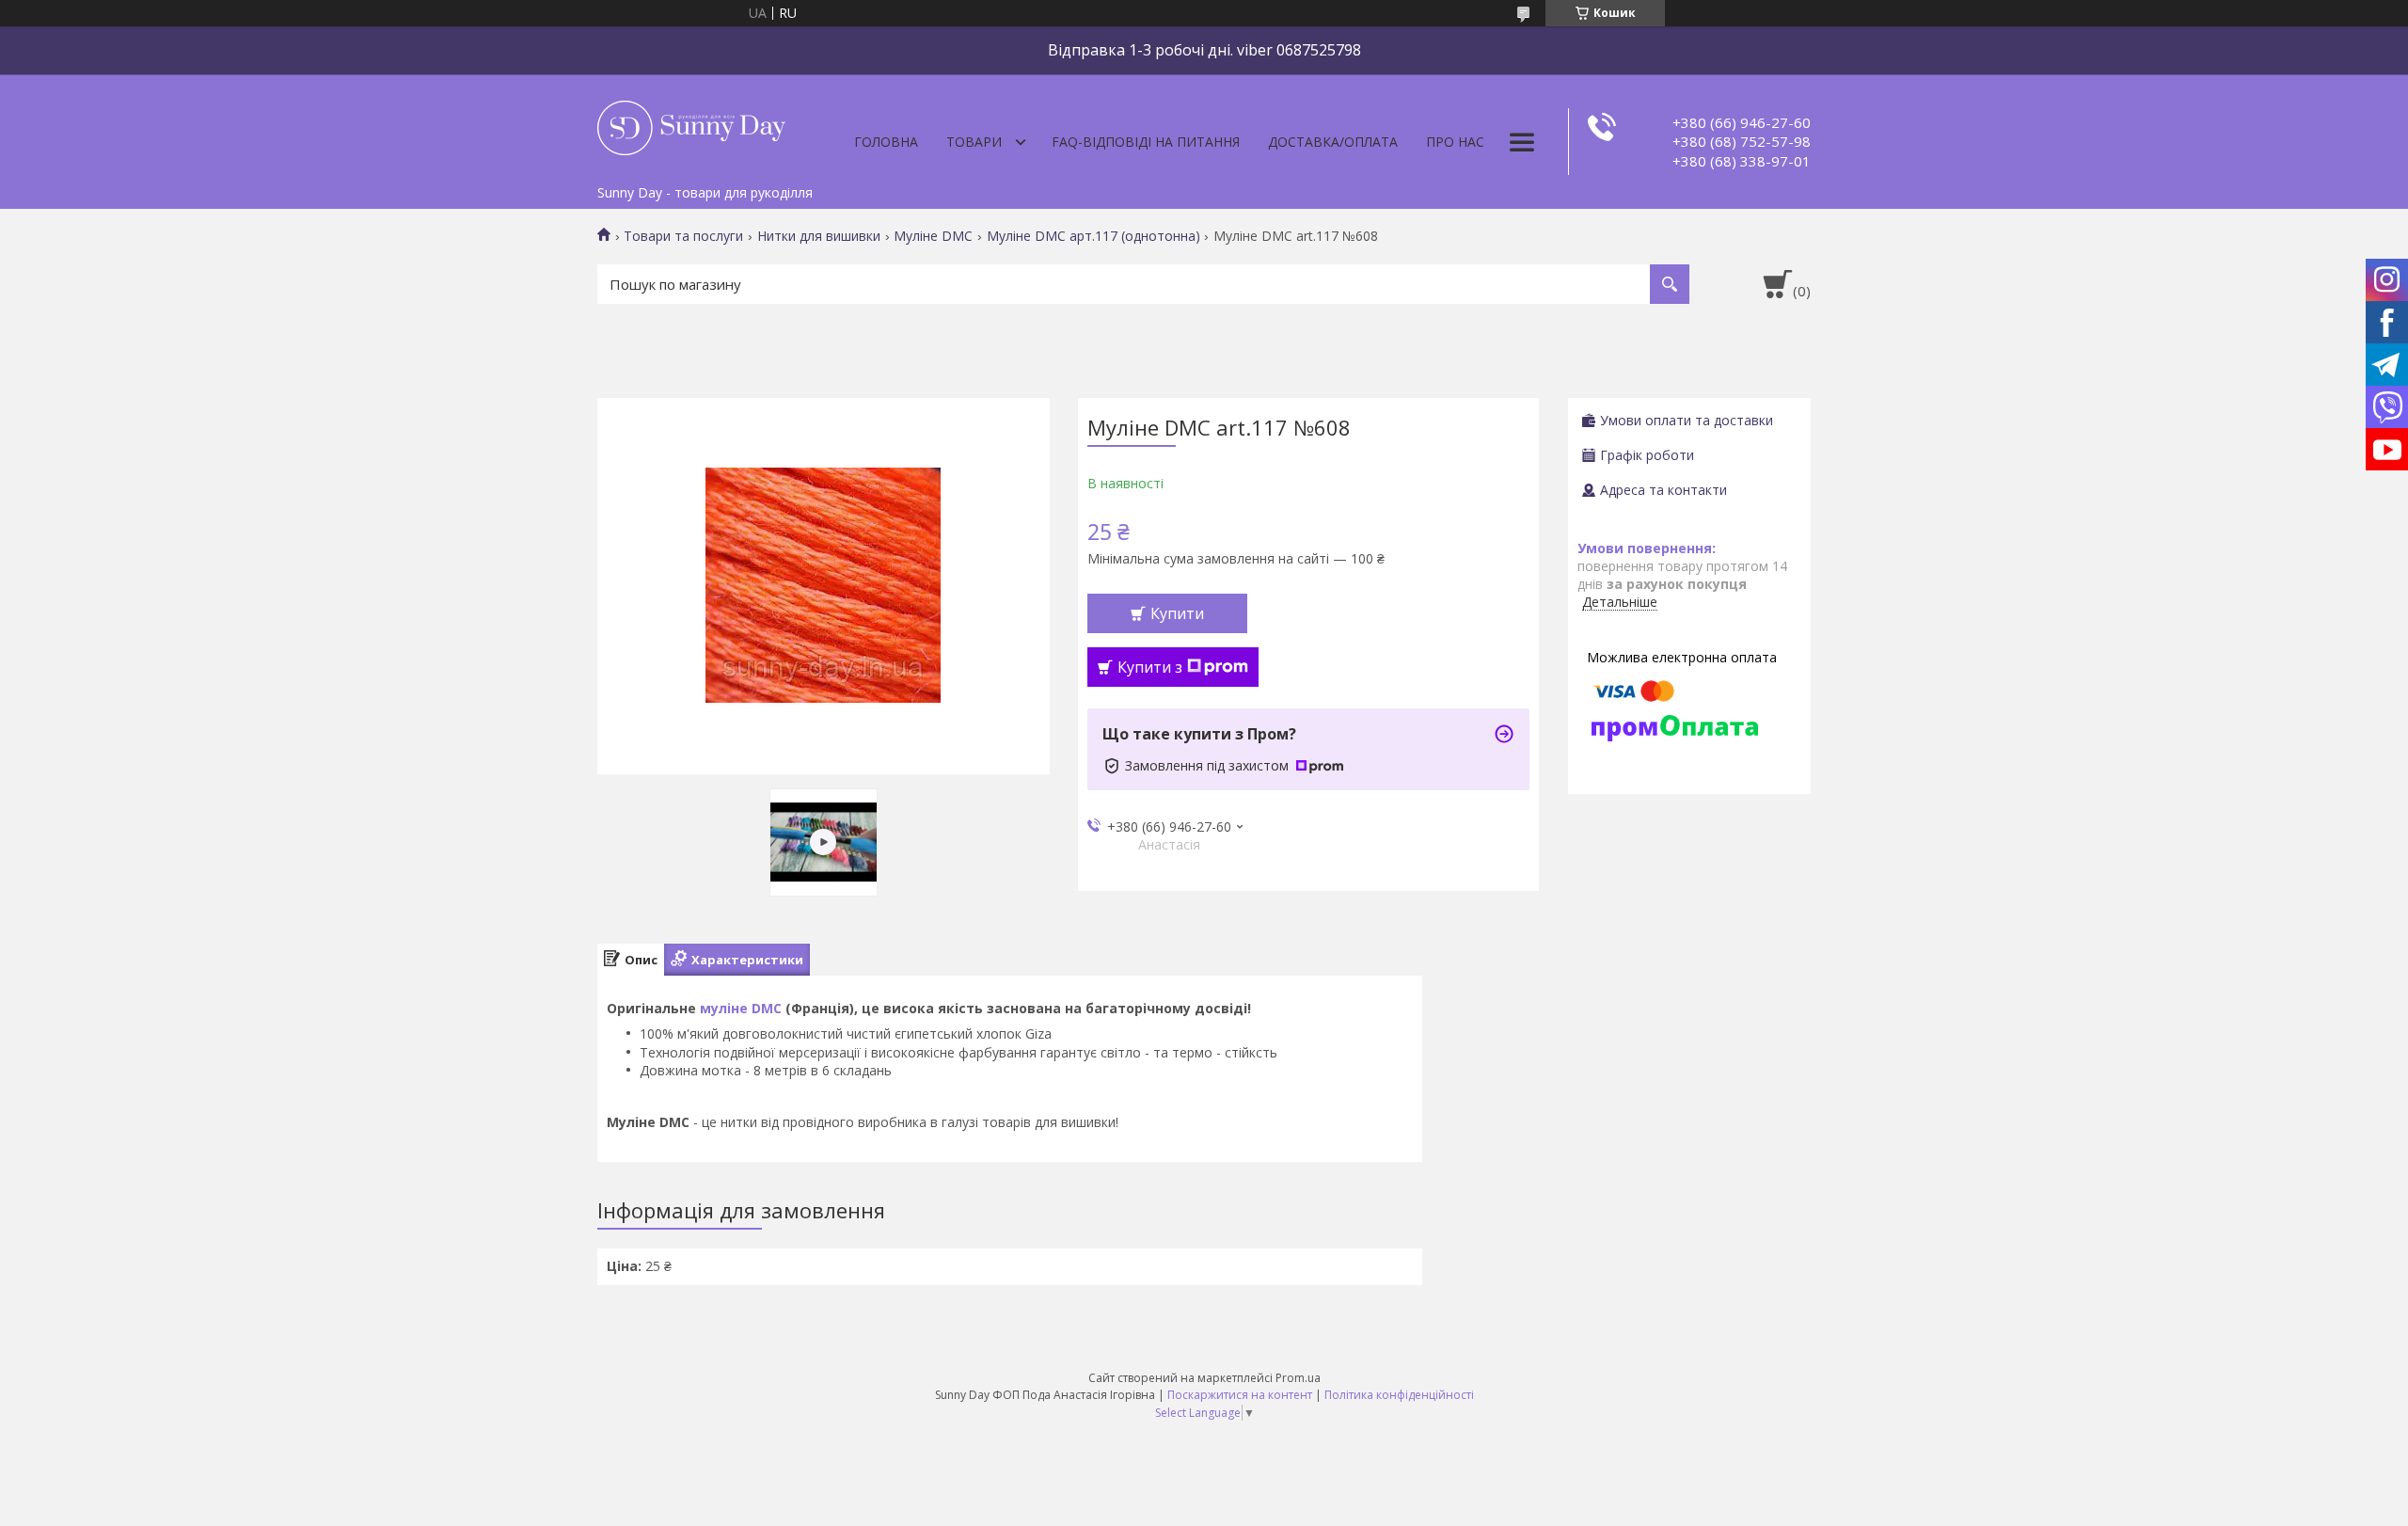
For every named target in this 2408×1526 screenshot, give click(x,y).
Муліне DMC (933, 236)
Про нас (1455, 142)
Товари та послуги (683, 236)
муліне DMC (741, 1008)
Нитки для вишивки (819, 236)
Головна (886, 142)
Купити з (1150, 667)
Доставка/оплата (1333, 142)
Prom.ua (1298, 1378)
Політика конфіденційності (1399, 1395)
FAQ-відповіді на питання (1146, 142)
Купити (1177, 613)
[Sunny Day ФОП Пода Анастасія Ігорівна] (691, 125)
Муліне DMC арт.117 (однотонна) (1093, 236)
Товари (974, 142)
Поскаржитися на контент (1240, 1395)
